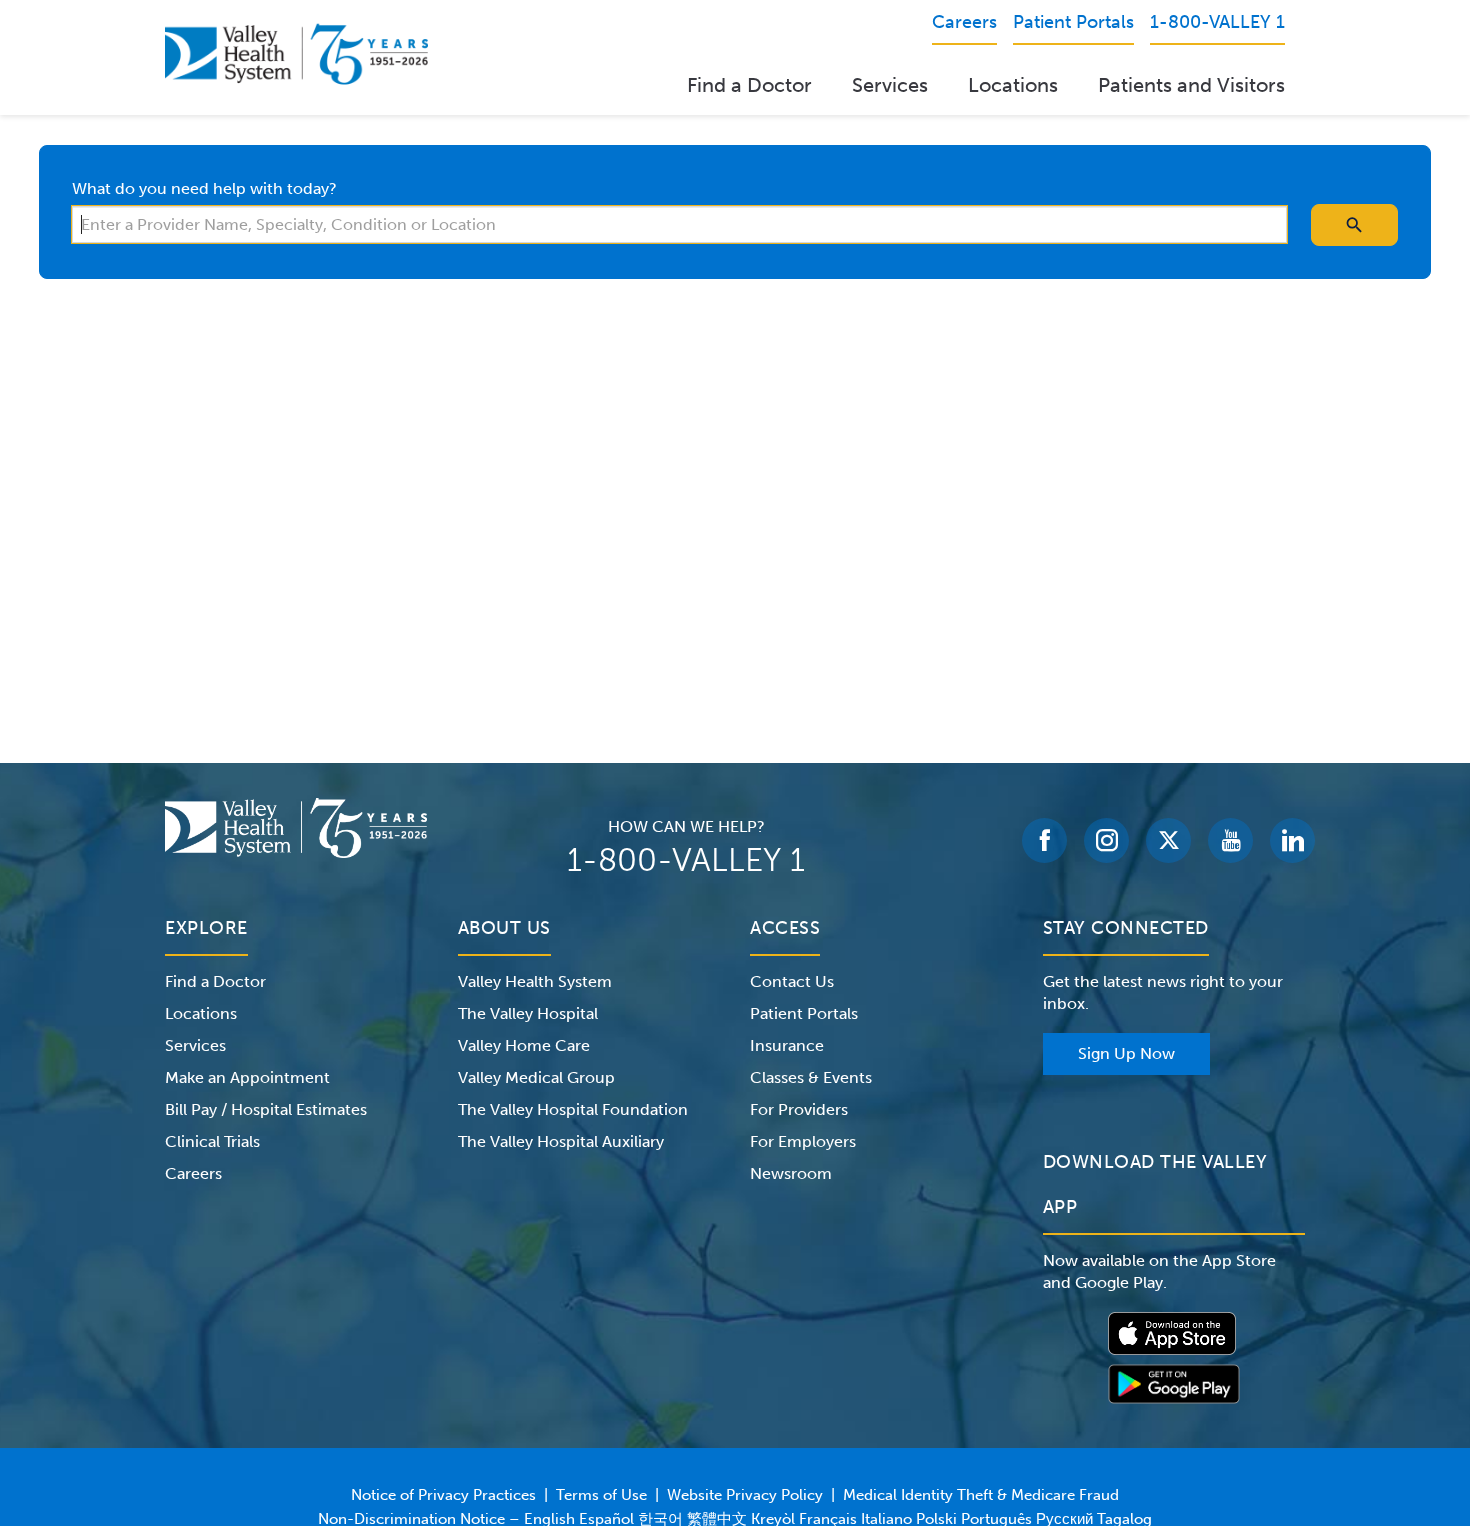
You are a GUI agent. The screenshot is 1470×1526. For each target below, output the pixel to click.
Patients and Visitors (1191, 85)
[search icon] (1354, 225)
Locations (1013, 85)
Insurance (787, 1045)
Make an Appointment (247, 1077)
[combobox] (679, 224)
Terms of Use (601, 1495)
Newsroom (791, 1173)
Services (890, 85)
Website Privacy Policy (745, 1495)
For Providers (799, 1109)
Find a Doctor (749, 85)
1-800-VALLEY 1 (686, 860)
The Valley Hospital (528, 1013)
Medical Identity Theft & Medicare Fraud (981, 1495)
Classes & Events (811, 1077)
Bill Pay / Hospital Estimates (266, 1109)
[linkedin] (1292, 840)
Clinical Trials (212, 1141)
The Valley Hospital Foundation (573, 1109)
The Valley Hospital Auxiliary (561, 1141)
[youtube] (1230, 840)
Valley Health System (535, 981)
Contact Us (792, 981)
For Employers (803, 1141)
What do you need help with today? (204, 188)
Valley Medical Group (536, 1077)
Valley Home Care (524, 1045)
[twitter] (1168, 840)
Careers (193, 1173)
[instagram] (1106, 840)
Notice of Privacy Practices (443, 1495)
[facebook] (1044, 840)
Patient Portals (804, 1013)
